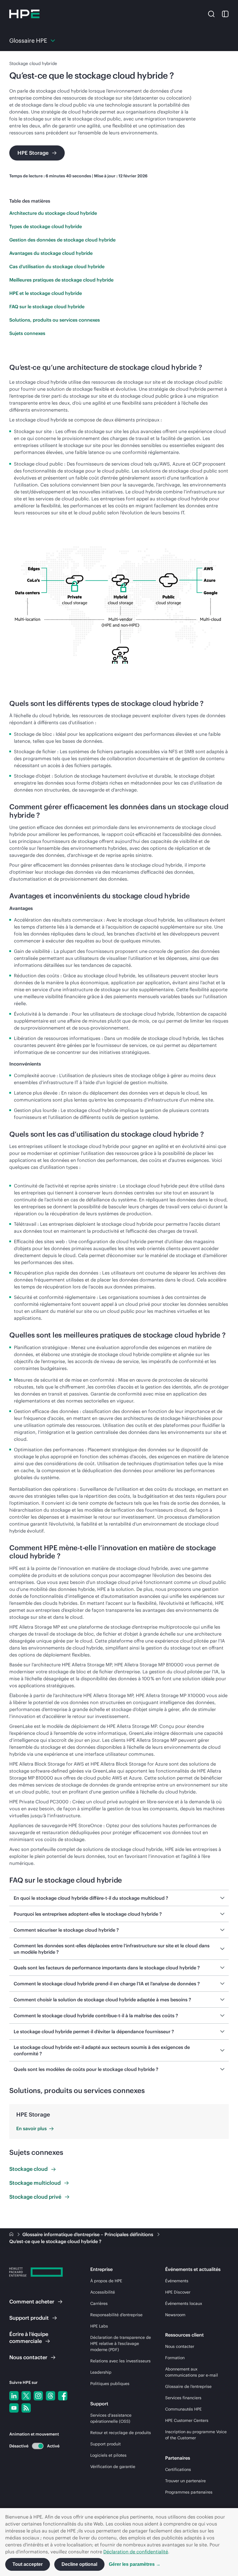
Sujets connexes (27, 333)
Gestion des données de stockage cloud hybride (62, 240)
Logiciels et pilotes (108, 2455)
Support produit (106, 2444)
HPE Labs (99, 2326)
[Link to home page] (12, 2234)
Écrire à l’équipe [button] (29, 2338)
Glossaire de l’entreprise (188, 2386)
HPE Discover (178, 2292)
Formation (175, 2358)
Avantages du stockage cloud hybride (51, 253)
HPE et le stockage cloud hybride (46, 293)
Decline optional (79, 2564)
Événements (177, 2281)
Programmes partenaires (189, 2492)
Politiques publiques (110, 2384)
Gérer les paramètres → (135, 2564)
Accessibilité (103, 2292)
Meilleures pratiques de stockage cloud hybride (61, 280)
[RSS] (26, 2408)
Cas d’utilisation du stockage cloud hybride (57, 266)
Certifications (178, 2469)
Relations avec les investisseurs (120, 2361)
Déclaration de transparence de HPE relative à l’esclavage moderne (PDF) (121, 2344)
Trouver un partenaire (185, 2481)
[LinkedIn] (14, 2396)
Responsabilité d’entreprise (116, 2315)
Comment (32, 2302)
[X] (26, 2396)
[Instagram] (38, 2396)
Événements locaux (184, 2303)
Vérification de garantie (113, 2467)
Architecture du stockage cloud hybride (53, 213)
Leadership (101, 2372)
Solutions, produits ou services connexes (55, 320)
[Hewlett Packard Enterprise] (24, 14)
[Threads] (51, 2396)
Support (29, 2318)
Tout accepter (28, 2564)
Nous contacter (180, 2346)
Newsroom (175, 2315)
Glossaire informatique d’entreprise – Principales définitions (88, 2234)
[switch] (34, 2446)
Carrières (99, 2303)
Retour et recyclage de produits (121, 2433)
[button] (211, 14)
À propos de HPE (106, 2281)
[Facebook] (63, 2396)
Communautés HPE (183, 2409)
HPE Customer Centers (187, 2420)
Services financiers (183, 2398)
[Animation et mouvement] (38, 2446)
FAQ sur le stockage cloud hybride (47, 307)
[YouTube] (14, 2408)
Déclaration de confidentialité (136, 2552)
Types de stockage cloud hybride (46, 226)
